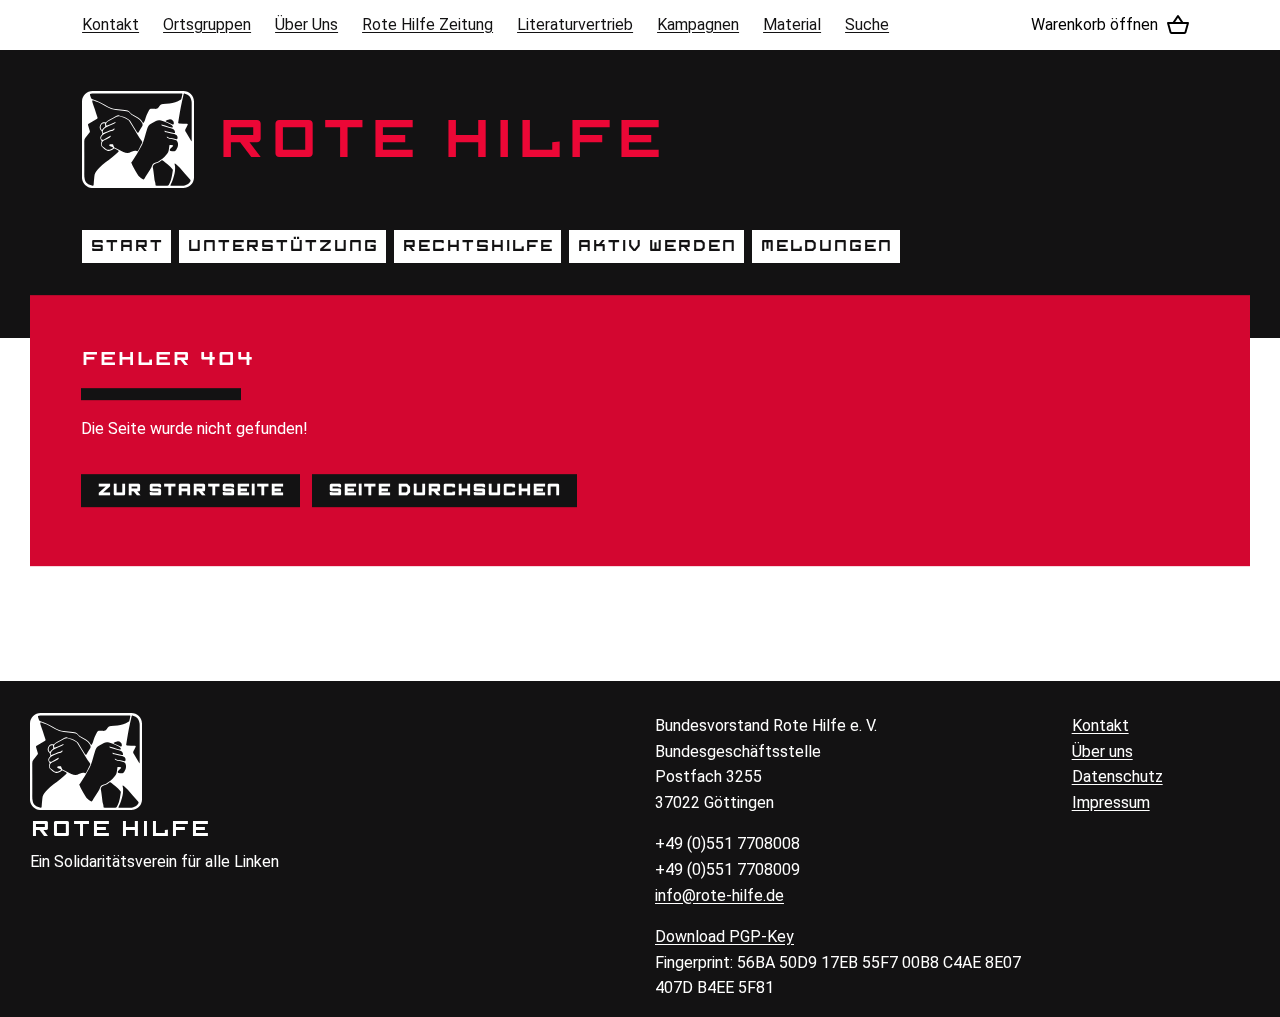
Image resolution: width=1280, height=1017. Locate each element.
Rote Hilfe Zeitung (427, 24)
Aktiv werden (656, 246)
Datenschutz (1117, 776)
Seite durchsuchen (444, 490)
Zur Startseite (190, 490)
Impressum (1111, 802)
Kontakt (110, 24)
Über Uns (306, 24)
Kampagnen (698, 24)
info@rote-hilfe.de (719, 895)
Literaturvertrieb (575, 24)
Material (792, 24)
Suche (867, 24)
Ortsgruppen (207, 24)
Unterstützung (282, 246)
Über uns (1102, 751)
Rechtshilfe (477, 246)
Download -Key (724, 936)
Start (126, 246)
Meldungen (826, 246)
